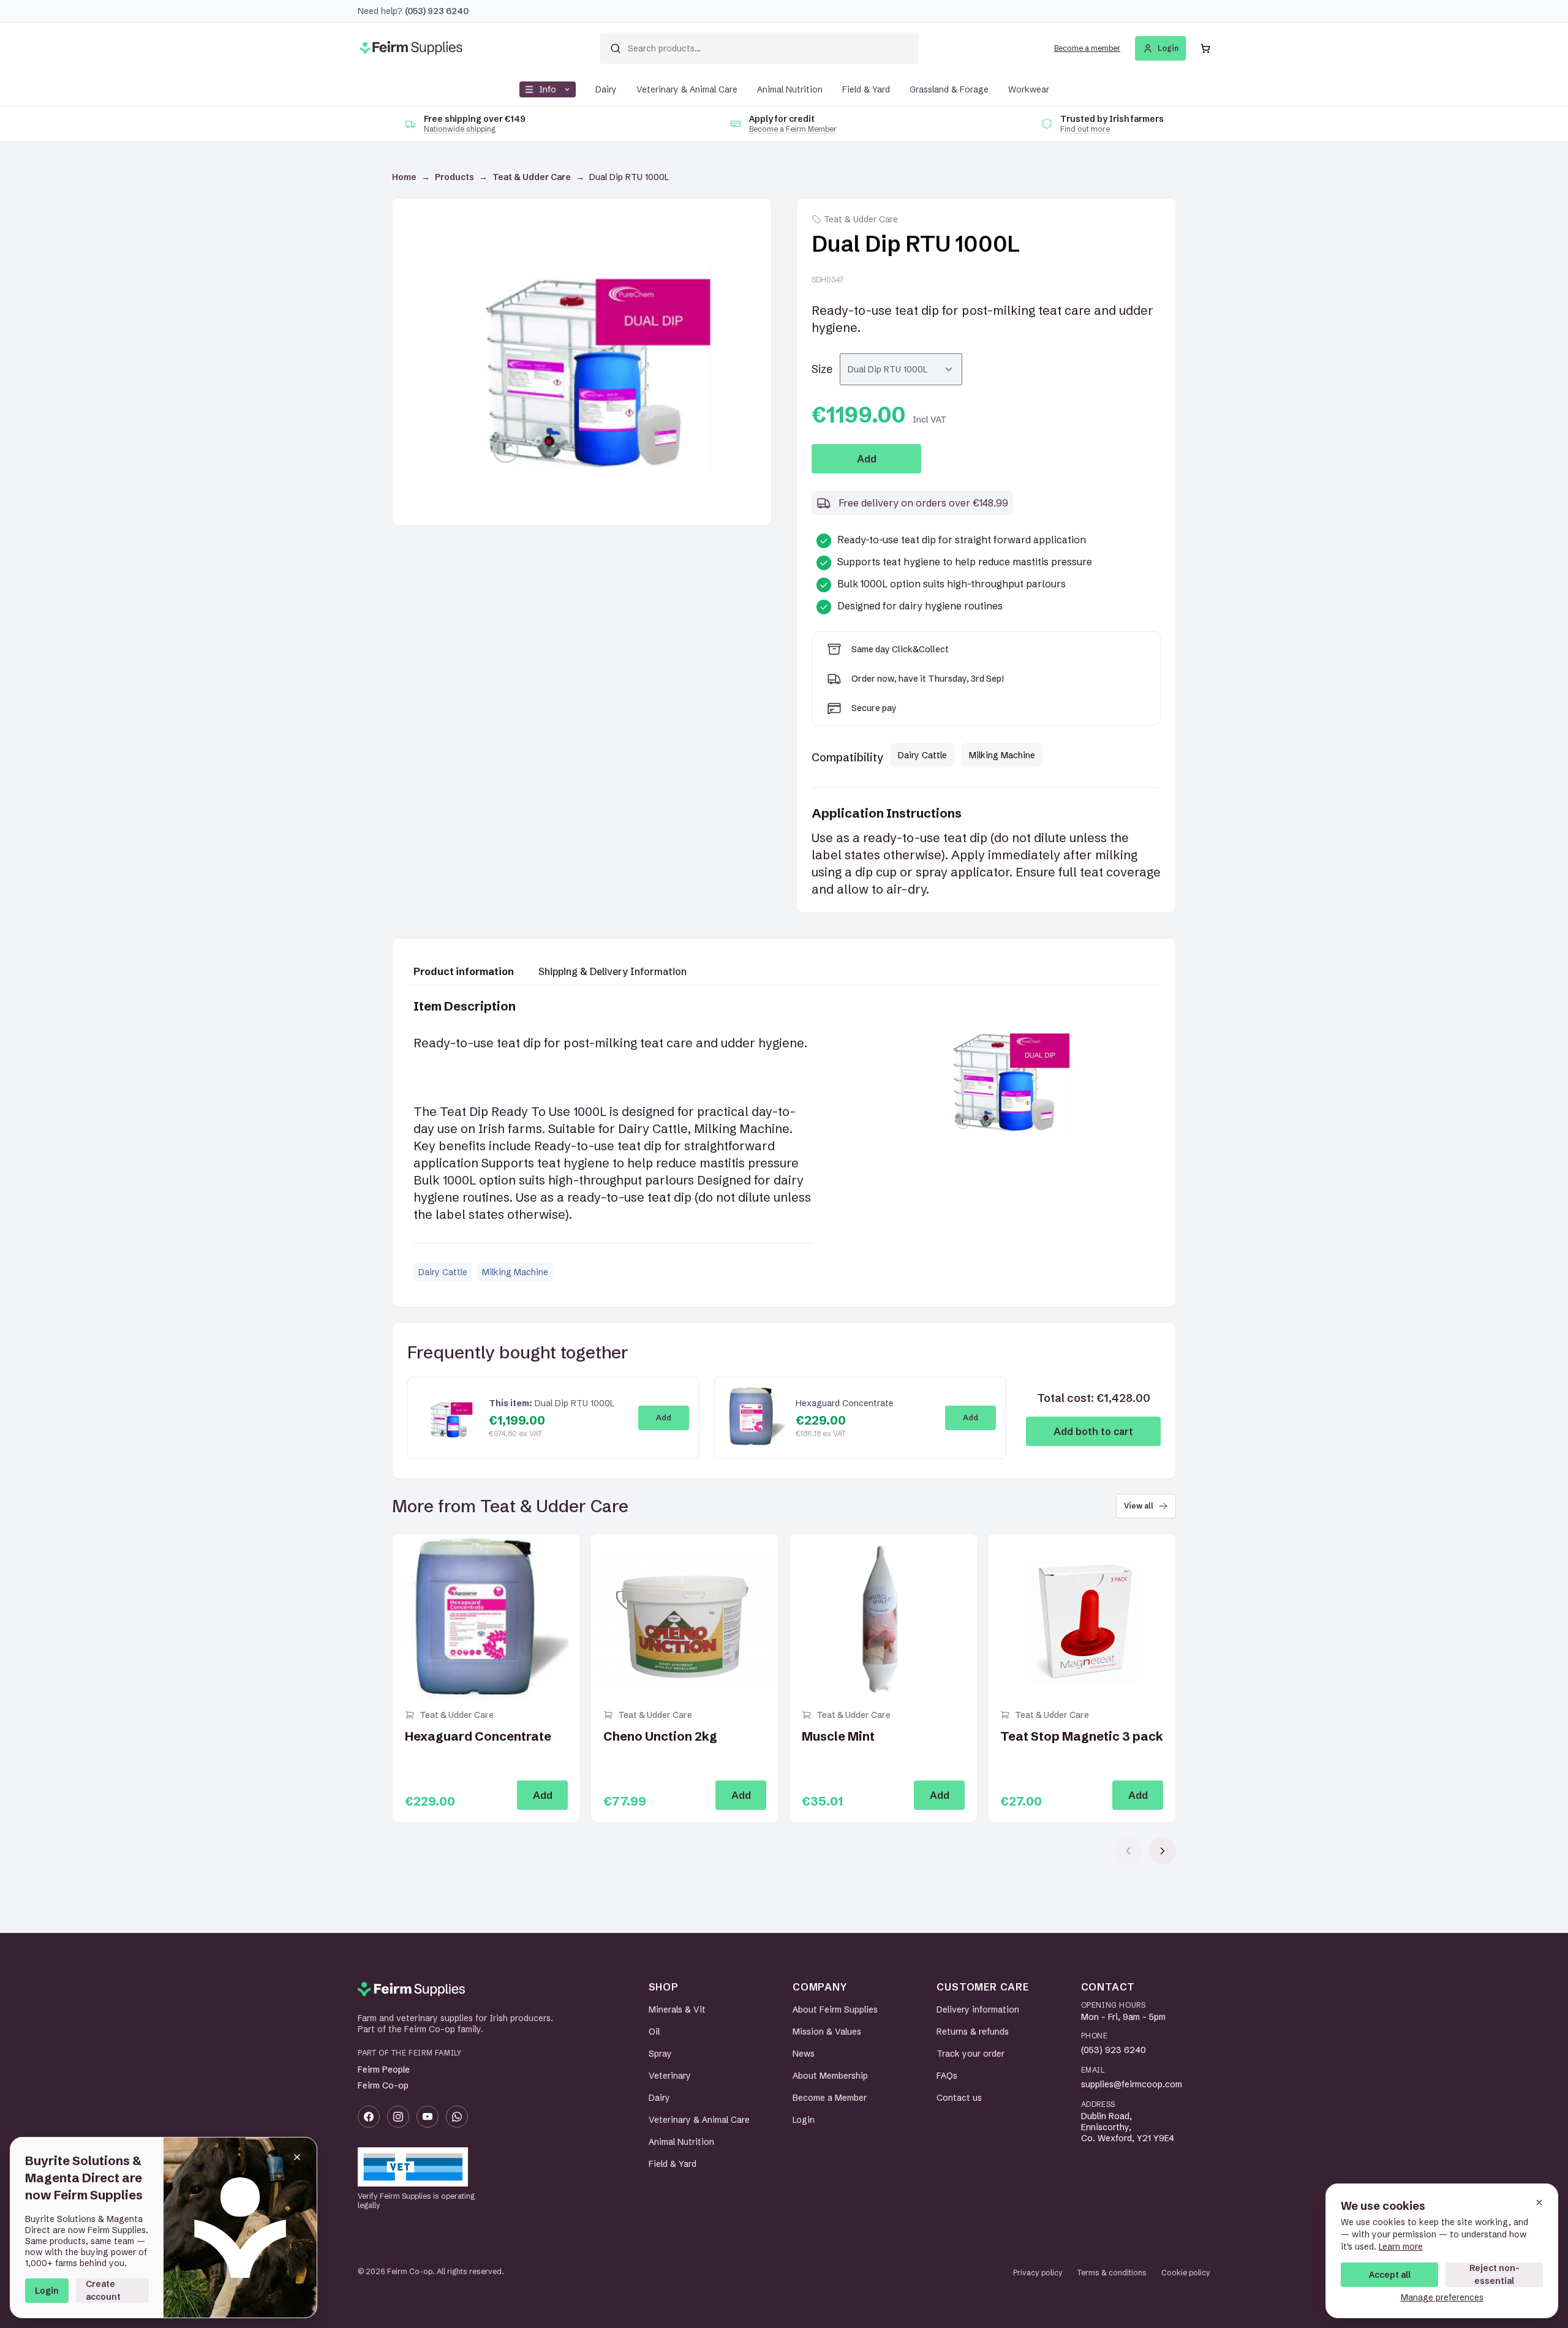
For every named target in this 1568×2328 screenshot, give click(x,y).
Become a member (1087, 48)
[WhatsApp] (457, 2117)
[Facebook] (369, 2117)
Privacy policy (1038, 2273)
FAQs (947, 2076)
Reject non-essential (1494, 2274)
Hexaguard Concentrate (845, 1403)
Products (454, 177)
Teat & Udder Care (532, 177)
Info (548, 89)
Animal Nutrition (790, 89)
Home (404, 177)
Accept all (1390, 2275)
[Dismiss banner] (297, 2157)
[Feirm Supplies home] (411, 1989)
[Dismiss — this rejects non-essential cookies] (1539, 2202)
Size (822, 369)
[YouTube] (428, 2117)
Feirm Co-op (383, 2085)
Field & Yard (866, 89)
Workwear (1029, 89)
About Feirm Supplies (835, 2010)
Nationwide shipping (460, 129)
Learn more (1401, 2247)
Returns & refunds (973, 2032)
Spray (660, 2054)
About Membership (830, 2076)
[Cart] (1205, 48)
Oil (654, 2032)
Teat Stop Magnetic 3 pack (1082, 1736)
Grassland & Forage (949, 89)
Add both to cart (1093, 1431)
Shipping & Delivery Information (612, 971)
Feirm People (384, 2070)
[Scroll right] (1163, 1851)
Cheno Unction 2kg (660, 1736)
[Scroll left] (1128, 1851)
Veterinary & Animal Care (687, 89)
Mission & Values (827, 2032)
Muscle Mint (838, 1736)
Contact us (959, 2098)
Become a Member (830, 2098)
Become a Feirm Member (793, 129)
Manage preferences (1442, 2297)
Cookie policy (1186, 2273)
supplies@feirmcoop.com (1132, 2084)
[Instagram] (398, 2117)
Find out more (1085, 129)
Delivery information (978, 2010)
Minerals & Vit (677, 2010)
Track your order (971, 2054)
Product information (464, 971)
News (804, 2054)
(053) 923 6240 (1114, 2050)
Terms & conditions (1112, 2273)
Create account (103, 2290)
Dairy (606, 89)
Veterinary (670, 2076)
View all (1139, 1506)
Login (47, 2291)
